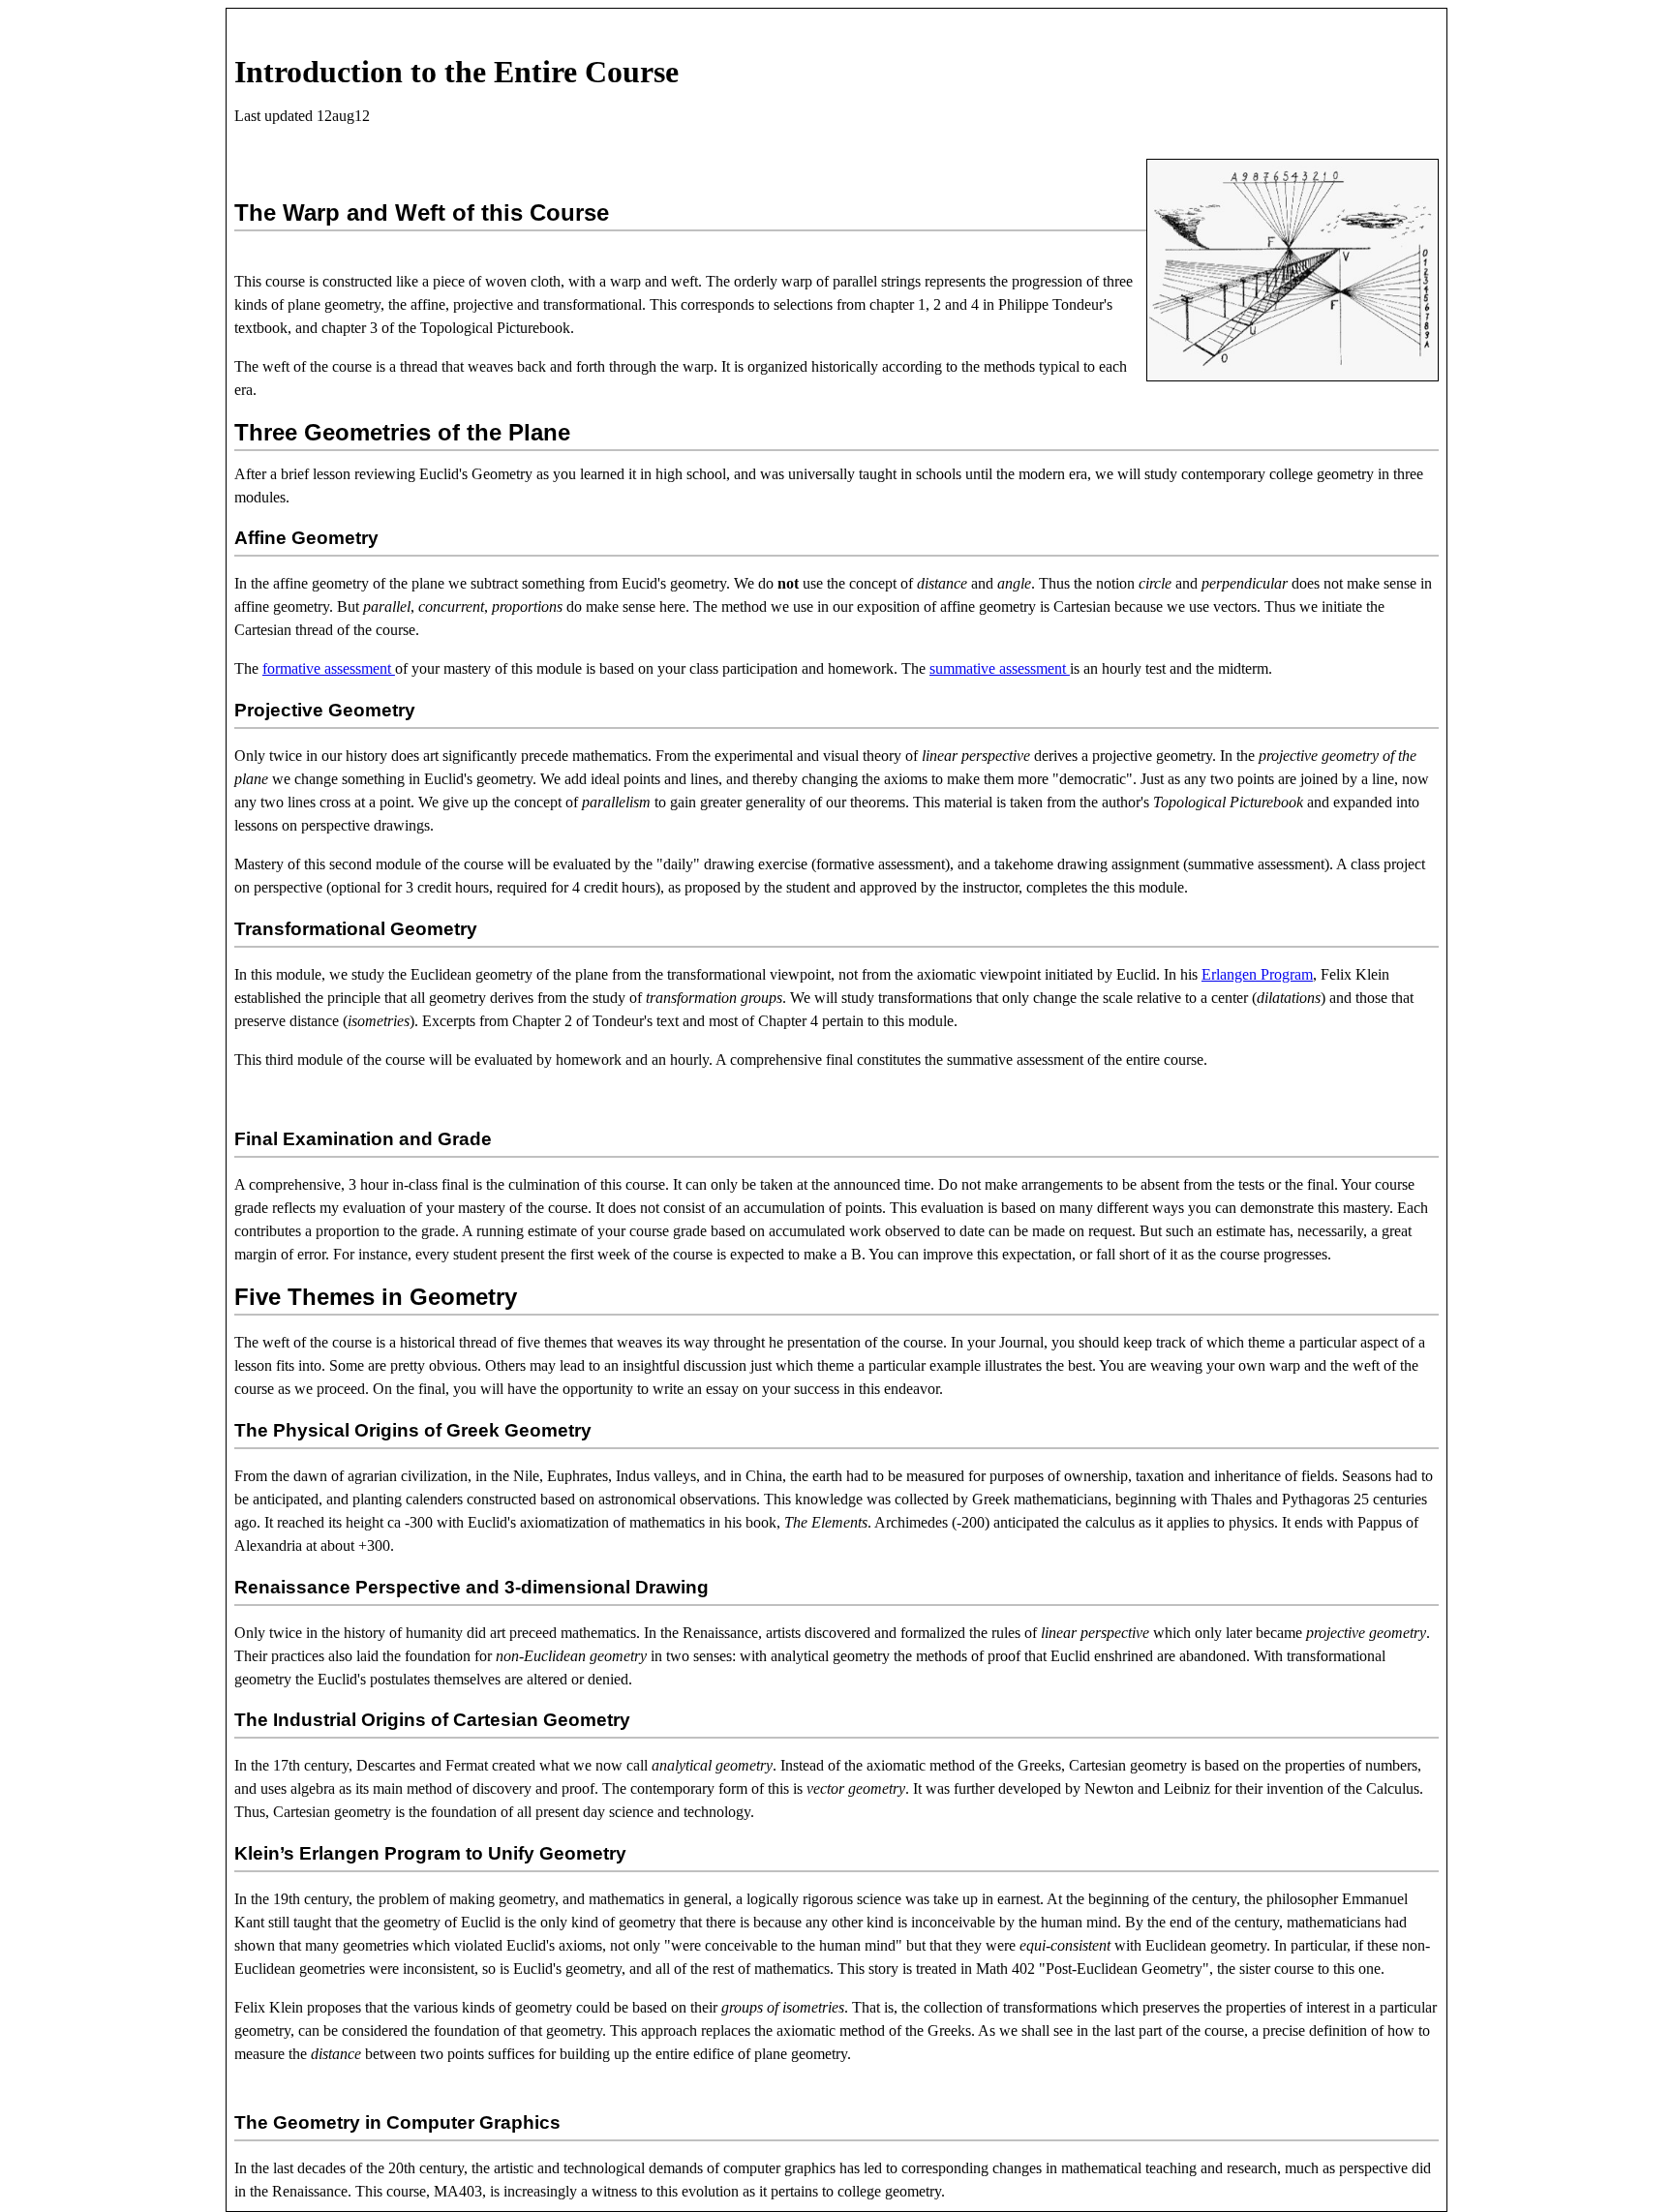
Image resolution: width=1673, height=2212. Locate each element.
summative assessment (1000, 668)
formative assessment (329, 668)
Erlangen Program (1257, 974)
